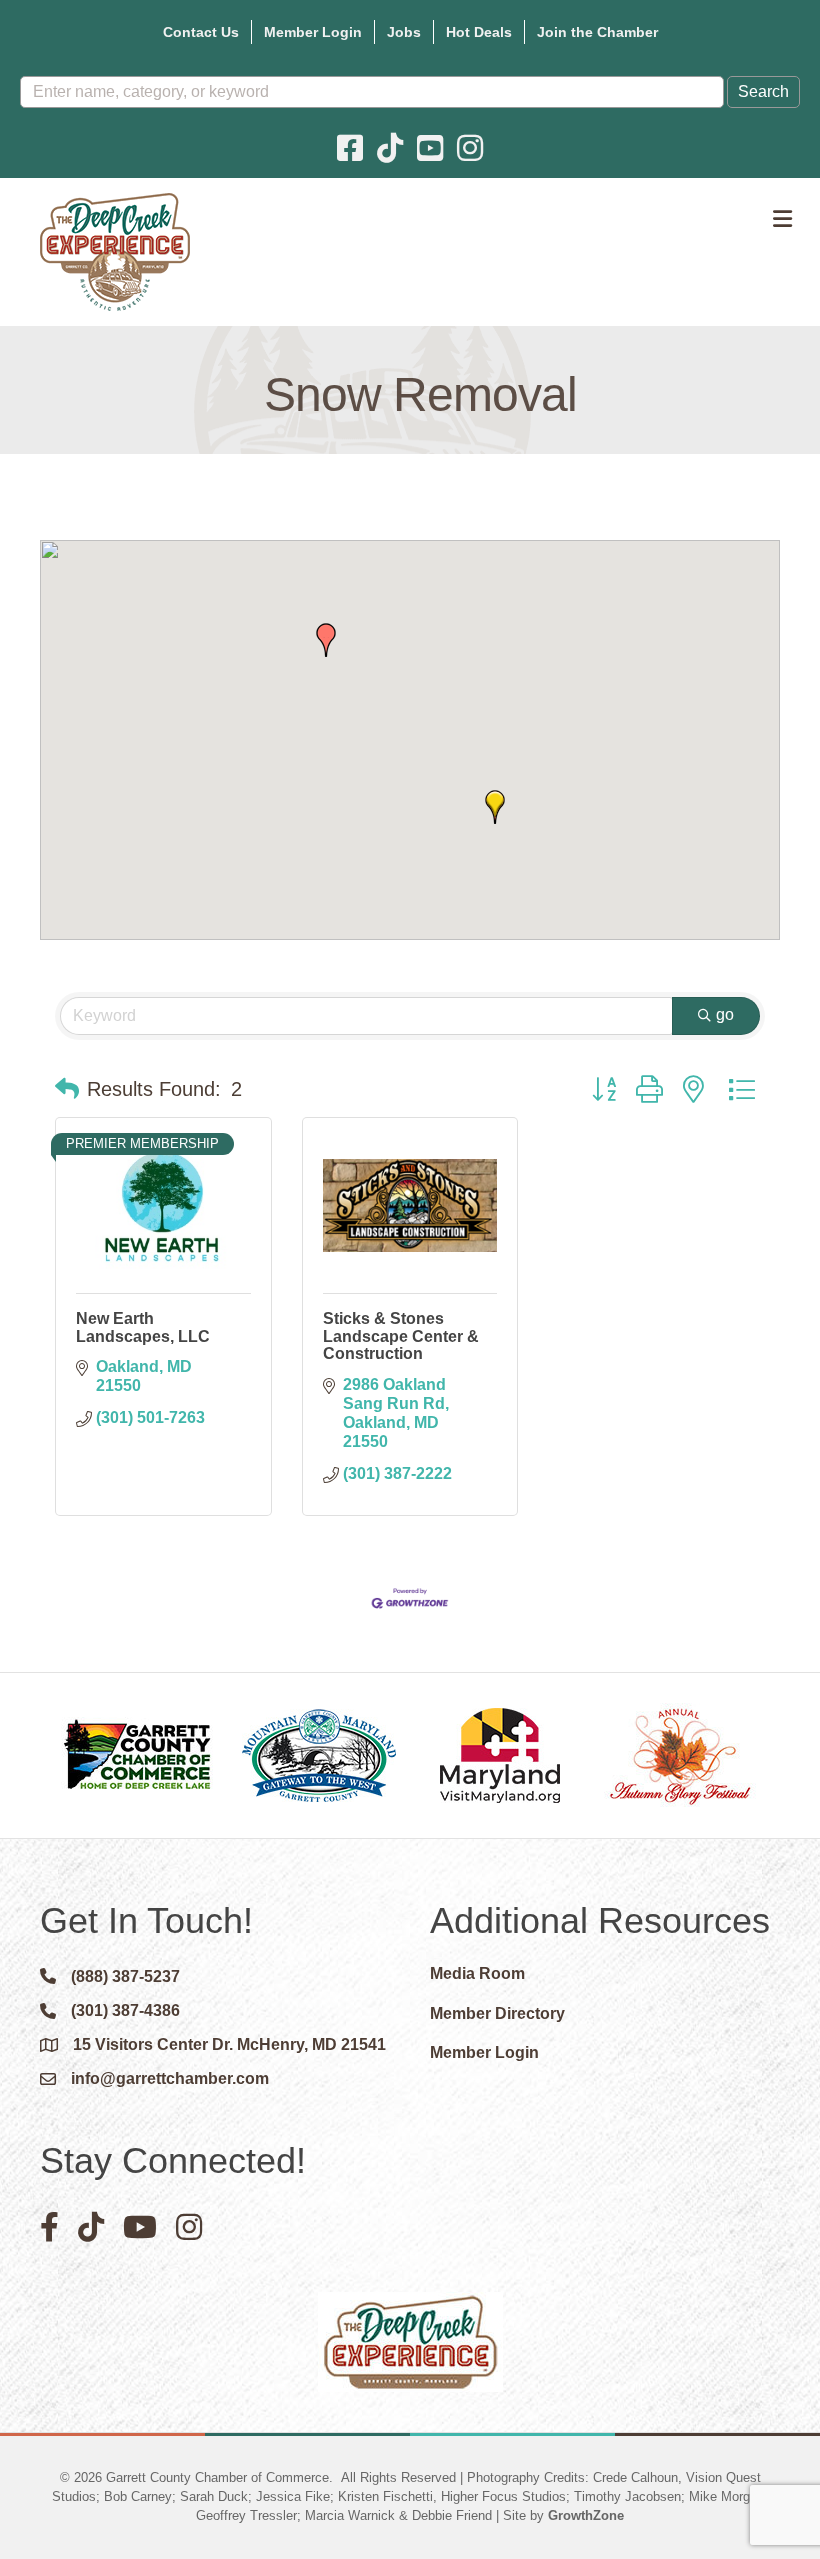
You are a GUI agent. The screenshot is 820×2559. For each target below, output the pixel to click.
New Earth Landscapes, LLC (143, 1327)
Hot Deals (479, 32)
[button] (495, 807)
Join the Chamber (597, 32)
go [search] (725, 1014)
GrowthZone (586, 2515)
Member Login (313, 32)
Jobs (404, 32)
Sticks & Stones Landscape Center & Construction (401, 1336)
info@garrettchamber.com (170, 2078)
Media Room (477, 1973)
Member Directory (497, 2013)
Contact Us (201, 32)
